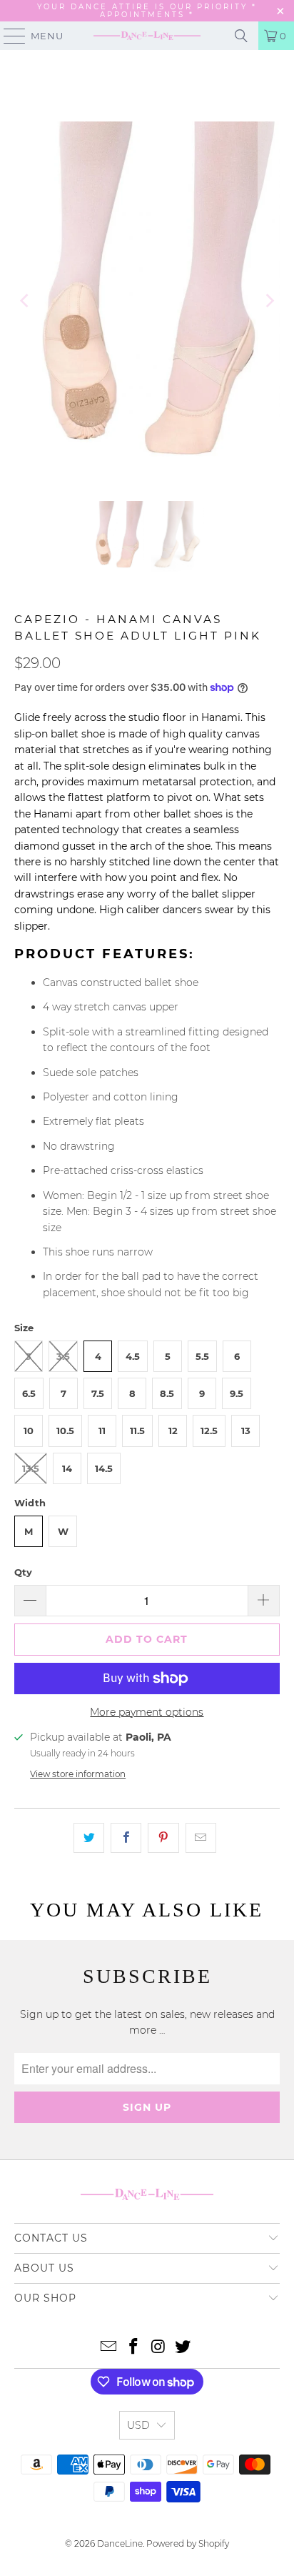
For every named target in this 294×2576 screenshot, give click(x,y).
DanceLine (120, 2543)
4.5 (133, 1356)
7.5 (98, 1393)
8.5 (167, 1393)
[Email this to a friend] (201, 1838)
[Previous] (25, 300)
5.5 (202, 1356)
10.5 (65, 1431)
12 (173, 1431)
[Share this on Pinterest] (163, 1838)
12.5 (209, 1431)
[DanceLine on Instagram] (158, 2348)
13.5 (31, 1468)
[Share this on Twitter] (89, 1838)
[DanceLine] (147, 36)
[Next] (269, 300)
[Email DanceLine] (109, 2348)
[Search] (241, 36)
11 (102, 1431)
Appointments (145, 15)
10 (29, 1431)
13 (246, 1431)
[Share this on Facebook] (126, 1838)
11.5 (137, 1431)
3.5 (63, 1356)
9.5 (237, 1393)
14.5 (104, 1468)
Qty (23, 1572)
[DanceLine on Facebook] (134, 2348)
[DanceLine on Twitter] (183, 2348)
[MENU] (8, 36)
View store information (78, 1774)
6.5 (29, 1393)
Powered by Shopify (188, 2543)
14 (67, 1468)
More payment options (147, 1712)
